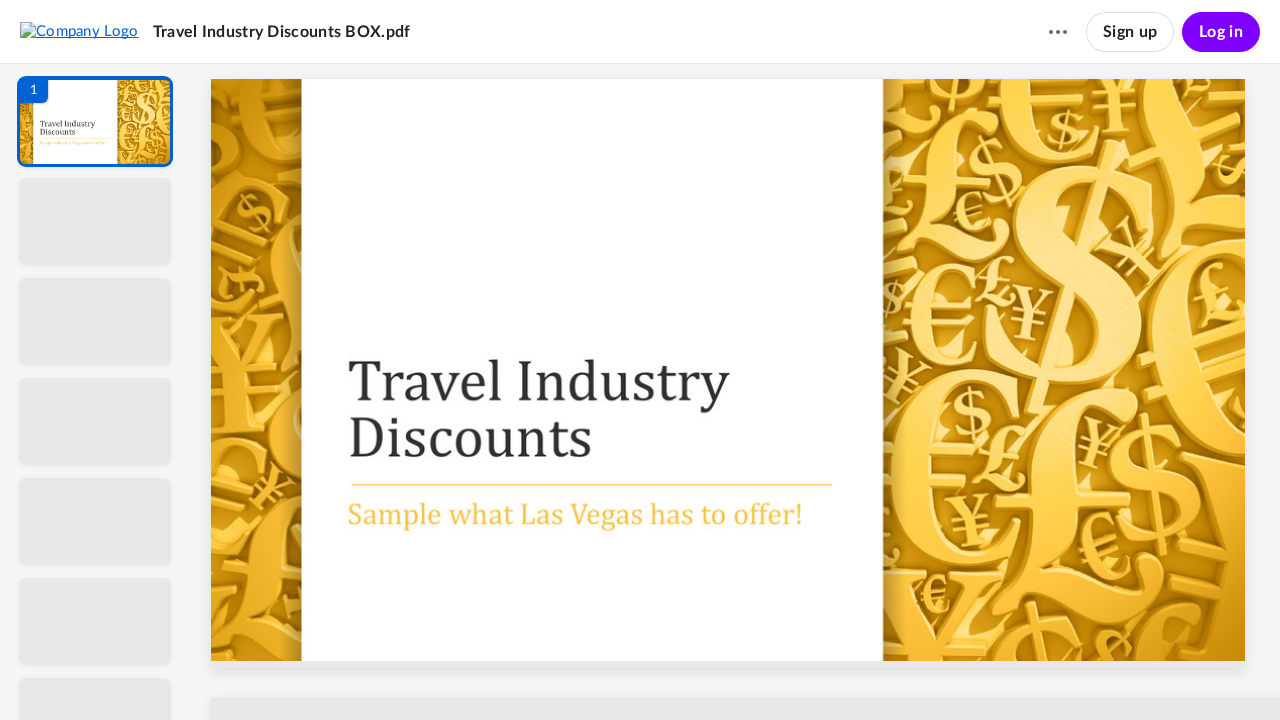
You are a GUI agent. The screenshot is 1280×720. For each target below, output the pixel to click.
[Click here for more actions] (1058, 32)
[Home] (79, 31)
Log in (1221, 32)
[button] (95, 121)
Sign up (1130, 32)
